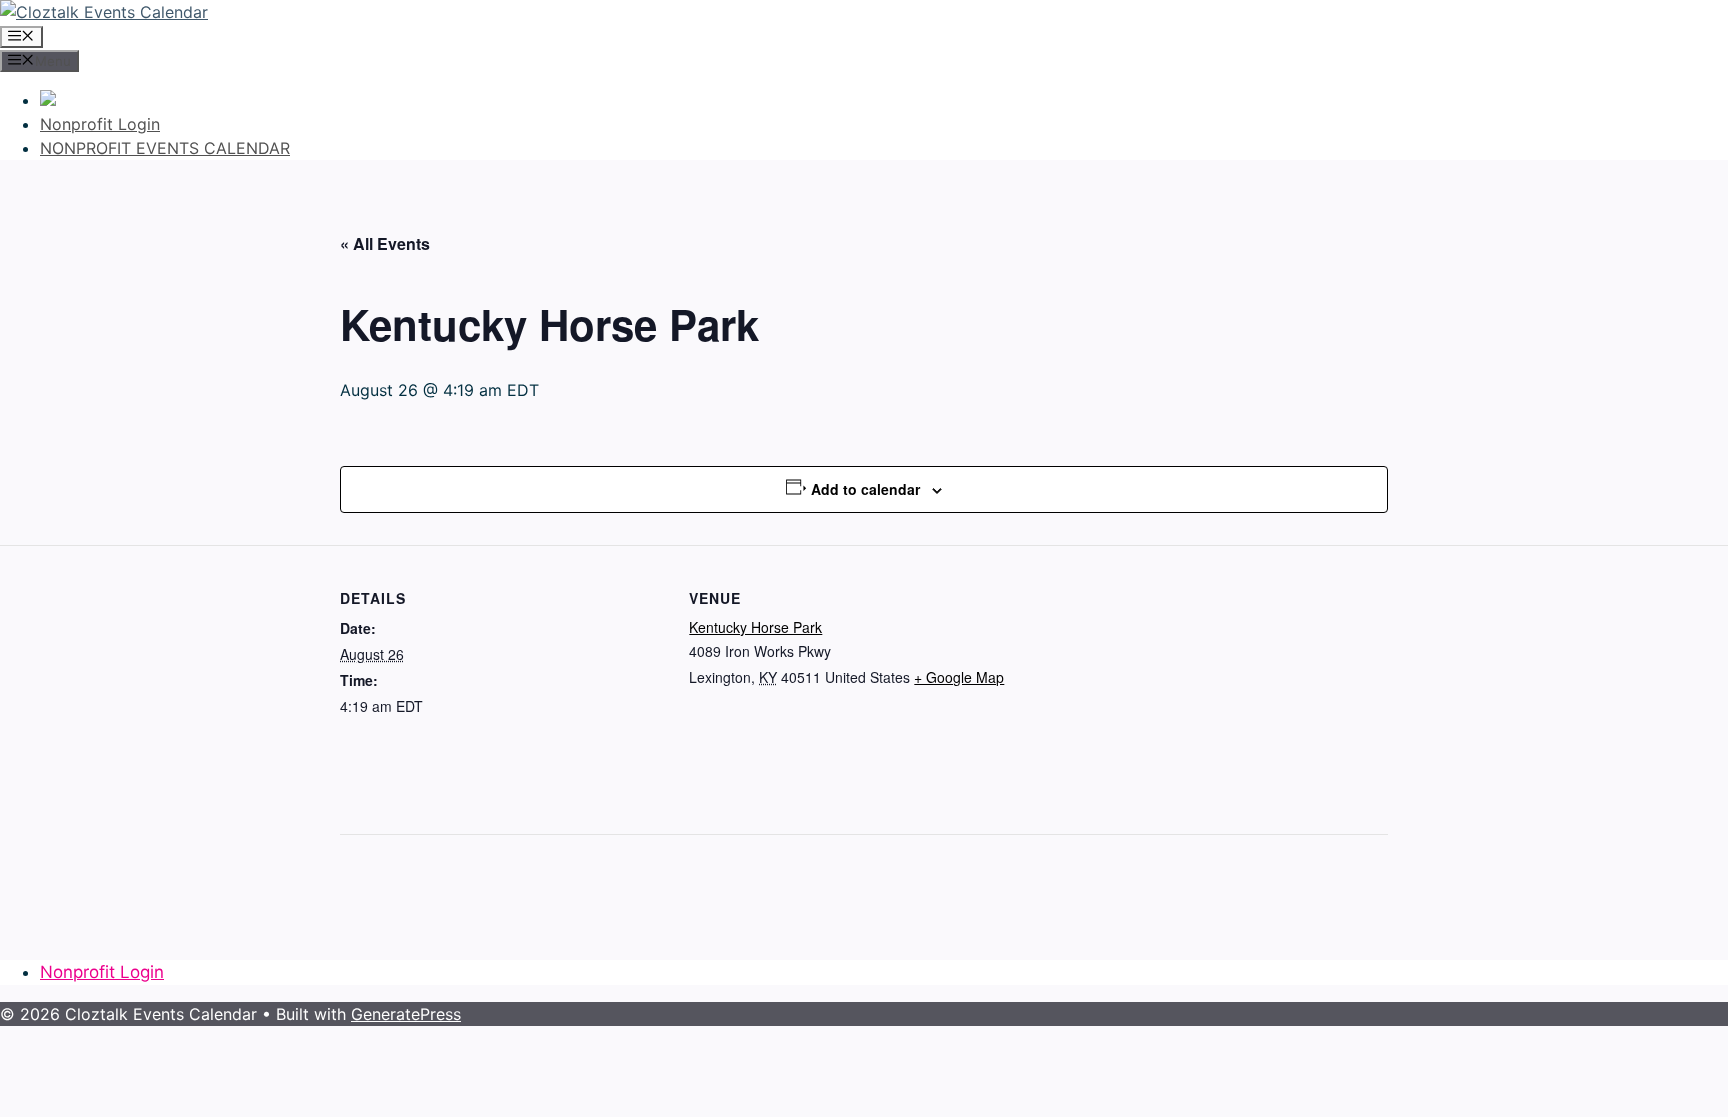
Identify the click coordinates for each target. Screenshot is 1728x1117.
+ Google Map (959, 677)
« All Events (385, 243)
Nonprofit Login (100, 124)
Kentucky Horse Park (755, 627)
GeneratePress (406, 1014)
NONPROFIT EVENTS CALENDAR (165, 148)
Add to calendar (865, 489)
